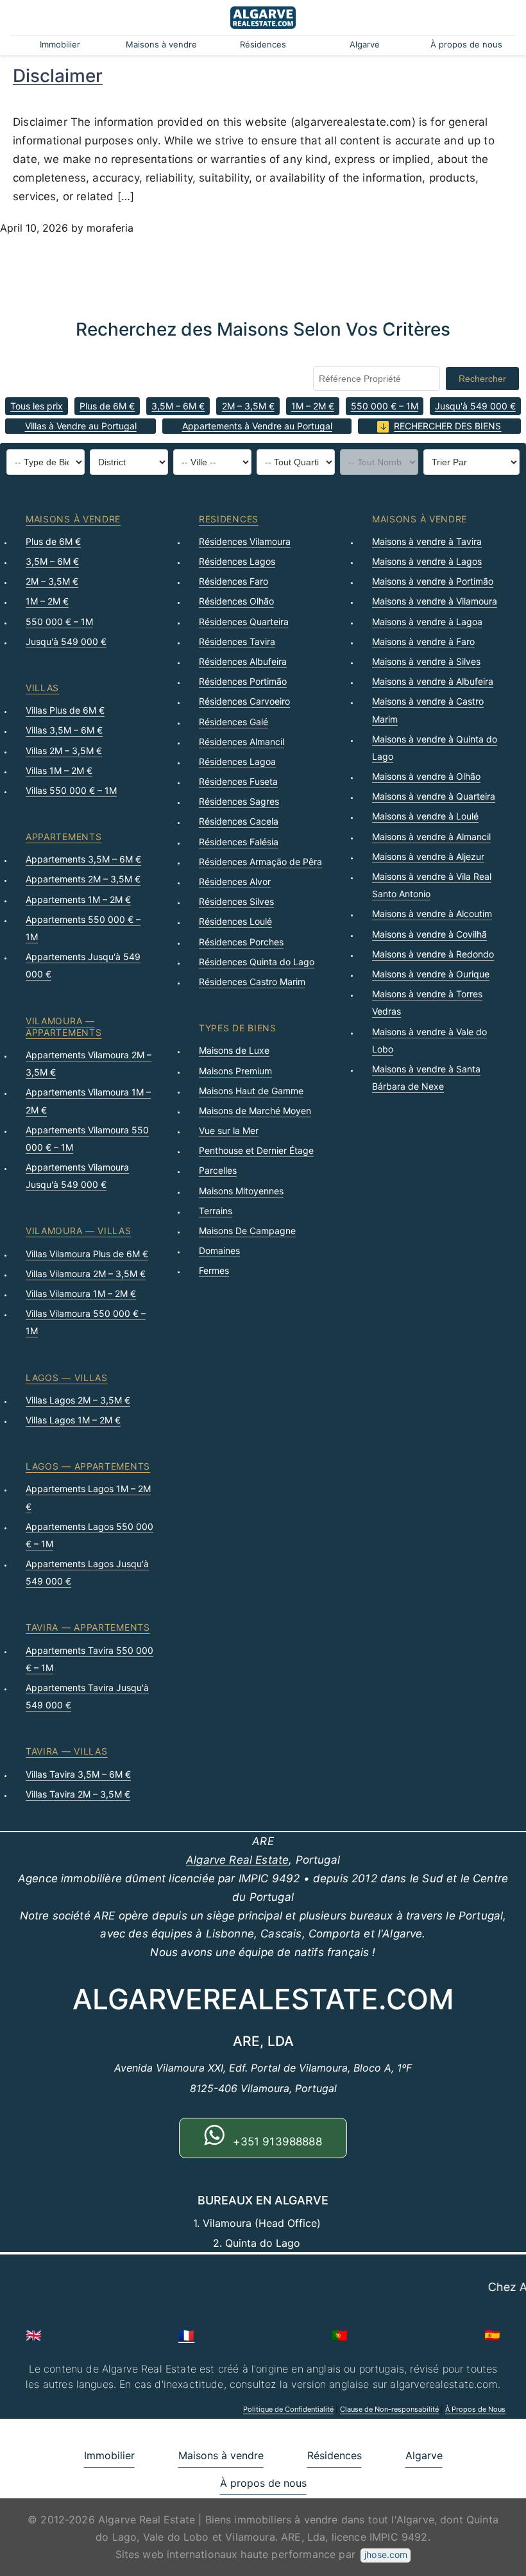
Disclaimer (58, 76)
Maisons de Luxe (234, 1050)
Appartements (64, 837)
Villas (42, 688)
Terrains (216, 1211)
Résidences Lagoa (237, 761)
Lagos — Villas (67, 1378)
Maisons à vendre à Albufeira (433, 681)
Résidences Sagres (239, 801)
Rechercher (482, 379)
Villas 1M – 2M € (59, 770)
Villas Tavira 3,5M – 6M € (78, 1774)
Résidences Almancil (242, 742)
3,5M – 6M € (178, 406)
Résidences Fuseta (238, 781)
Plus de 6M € (107, 406)
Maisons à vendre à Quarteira (434, 796)
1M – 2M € (313, 406)
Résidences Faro (233, 581)
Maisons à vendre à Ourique (431, 974)
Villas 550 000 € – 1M (71, 790)
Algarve (365, 44)
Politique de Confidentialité (288, 2409)
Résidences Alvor (235, 881)
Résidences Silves (236, 901)
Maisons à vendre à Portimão (433, 581)
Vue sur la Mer (229, 1130)
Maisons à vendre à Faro (423, 641)
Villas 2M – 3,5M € (64, 751)
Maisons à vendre (161, 44)
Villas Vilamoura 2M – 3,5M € (86, 1274)
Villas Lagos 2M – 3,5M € (78, 1400)
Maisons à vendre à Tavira (427, 541)
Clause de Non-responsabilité (389, 2409)
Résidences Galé (233, 722)
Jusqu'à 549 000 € (475, 406)
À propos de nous (466, 44)
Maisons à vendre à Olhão (426, 776)
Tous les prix (37, 406)
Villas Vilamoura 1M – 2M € (81, 1293)
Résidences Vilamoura (245, 541)
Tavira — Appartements (88, 1627)
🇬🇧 (34, 2335)
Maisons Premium (235, 1071)
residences (229, 519)
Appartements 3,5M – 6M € (83, 859)
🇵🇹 (340, 2335)
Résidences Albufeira (243, 661)
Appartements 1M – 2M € (78, 899)
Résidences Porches (241, 942)
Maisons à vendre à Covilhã (429, 934)
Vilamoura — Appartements (64, 1026)
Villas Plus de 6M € (65, 710)
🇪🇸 (492, 2335)
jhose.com (386, 2555)
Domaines (219, 1250)
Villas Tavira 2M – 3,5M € (78, 1794)
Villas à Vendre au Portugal (81, 426)
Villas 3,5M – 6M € (64, 730)
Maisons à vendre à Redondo (433, 954)
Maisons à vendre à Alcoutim (432, 914)
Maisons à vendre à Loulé (425, 816)
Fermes (214, 1270)
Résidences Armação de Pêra (260, 862)
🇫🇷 (186, 2335)
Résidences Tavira (237, 641)
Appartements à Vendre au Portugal (257, 426)
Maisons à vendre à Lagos (427, 561)
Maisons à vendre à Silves (426, 661)
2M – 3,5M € (248, 406)
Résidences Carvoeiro (244, 701)
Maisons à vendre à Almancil (431, 837)
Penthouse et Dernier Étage (256, 1150)
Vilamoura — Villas (79, 1231)
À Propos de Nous (475, 2409)
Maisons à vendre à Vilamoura (435, 601)
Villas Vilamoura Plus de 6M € (87, 1254)
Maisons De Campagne (247, 1231)
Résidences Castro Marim (252, 982)
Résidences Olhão (236, 601)
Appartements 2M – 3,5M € (83, 879)
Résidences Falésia (239, 842)
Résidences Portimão (243, 681)
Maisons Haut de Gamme (251, 1091)
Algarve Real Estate (237, 1860)
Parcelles (218, 1170)
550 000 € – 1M (385, 406)
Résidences (263, 44)
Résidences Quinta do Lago (257, 962)
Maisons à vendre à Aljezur (428, 856)
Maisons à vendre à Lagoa (427, 622)
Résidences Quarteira (244, 622)
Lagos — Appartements (88, 1466)
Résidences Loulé (235, 921)
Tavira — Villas (67, 1751)
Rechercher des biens (447, 426)
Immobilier (60, 44)
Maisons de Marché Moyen (255, 1111)
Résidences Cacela (239, 821)
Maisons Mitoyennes (241, 1191)
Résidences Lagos (237, 561)
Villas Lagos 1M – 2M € (73, 1420)
